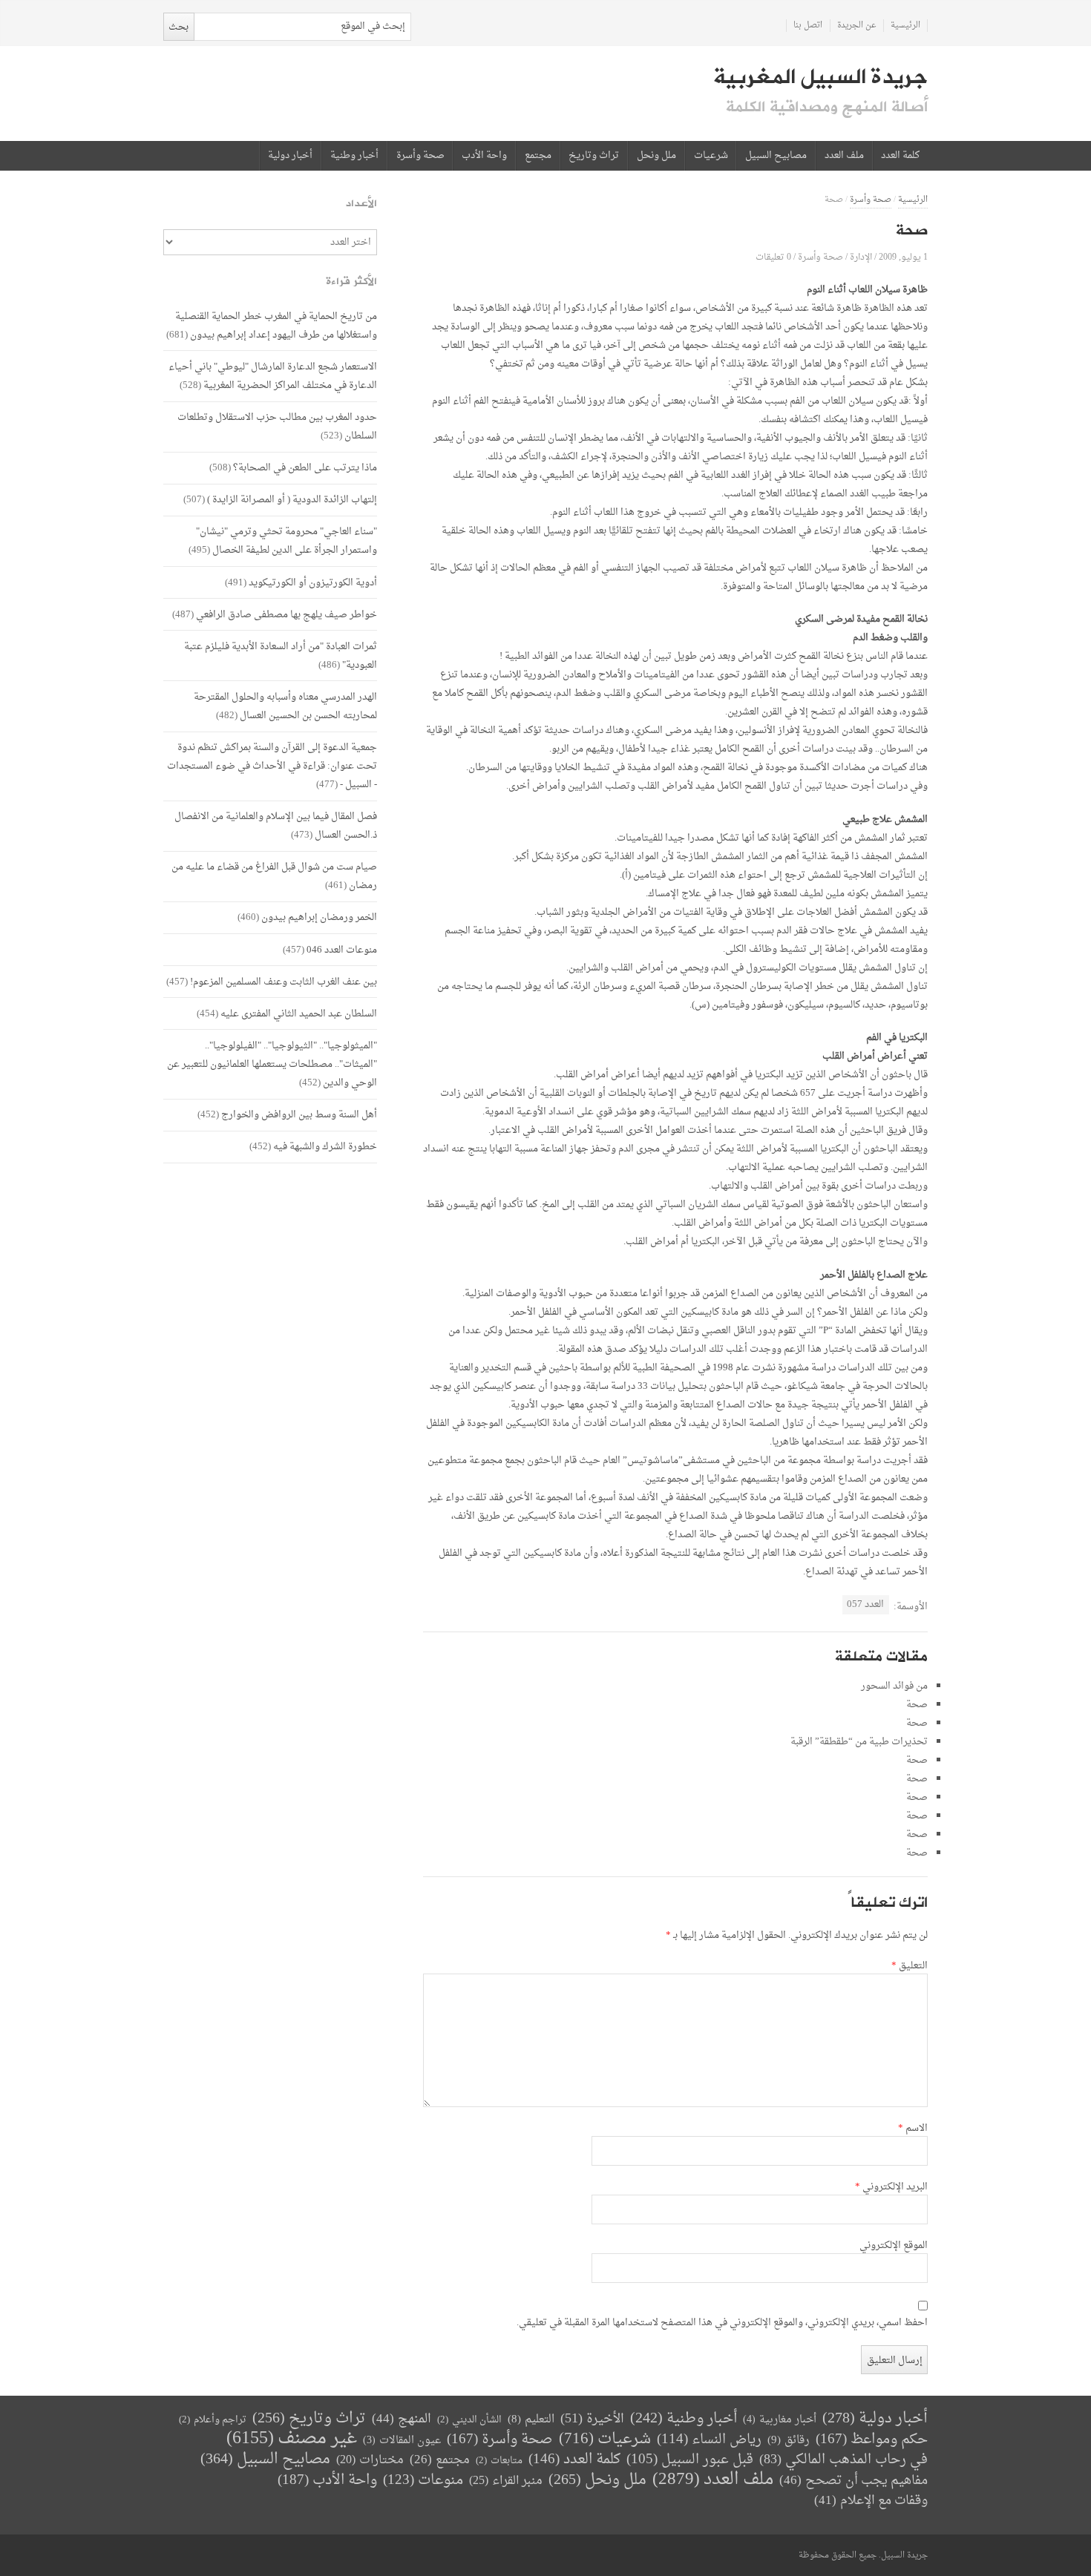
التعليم (531, 2420)
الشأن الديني (469, 2420)
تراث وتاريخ (594, 156)
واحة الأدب (484, 156)
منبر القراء (506, 2481)
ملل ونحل (656, 156)
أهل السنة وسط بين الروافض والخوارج (299, 1115)
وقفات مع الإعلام (871, 2501)
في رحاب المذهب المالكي (843, 2460)
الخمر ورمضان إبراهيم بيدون (319, 917)
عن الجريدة (857, 26)
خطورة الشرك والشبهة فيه (325, 1147)
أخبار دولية (290, 156)
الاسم (913, 2129)
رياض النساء (709, 2440)
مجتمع (538, 156)
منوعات (423, 2481)
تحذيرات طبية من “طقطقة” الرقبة (859, 1742)
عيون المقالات (402, 2441)
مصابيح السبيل (776, 156)
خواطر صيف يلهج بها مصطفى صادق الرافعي (286, 615)
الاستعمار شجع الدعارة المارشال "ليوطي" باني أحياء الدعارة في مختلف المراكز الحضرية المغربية (273, 376)
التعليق (910, 1966)
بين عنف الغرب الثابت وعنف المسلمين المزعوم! (284, 982)
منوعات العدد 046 (342, 950)
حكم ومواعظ (872, 2440)
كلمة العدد (900, 156)
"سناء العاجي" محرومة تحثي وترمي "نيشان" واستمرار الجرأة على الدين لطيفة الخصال (286, 541)
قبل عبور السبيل (690, 2460)
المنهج (402, 2419)
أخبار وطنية (354, 156)
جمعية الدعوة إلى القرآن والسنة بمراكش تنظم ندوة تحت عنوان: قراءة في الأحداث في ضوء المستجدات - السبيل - (272, 766)
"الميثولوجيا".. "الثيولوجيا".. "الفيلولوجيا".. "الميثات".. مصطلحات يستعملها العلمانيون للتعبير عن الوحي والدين (272, 1064)
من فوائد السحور (894, 1686)
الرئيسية (905, 26)
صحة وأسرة (420, 156)
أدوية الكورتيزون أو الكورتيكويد (313, 583)
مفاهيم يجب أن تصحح (854, 2481)
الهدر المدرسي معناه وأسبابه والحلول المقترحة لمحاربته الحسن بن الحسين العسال (285, 706)
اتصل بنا (808, 26)
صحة (917, 1705)
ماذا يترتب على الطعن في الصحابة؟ (305, 468)
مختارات (370, 2460)
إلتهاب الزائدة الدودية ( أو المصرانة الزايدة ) (292, 500)
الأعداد (361, 204)
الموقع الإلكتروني (894, 2246)
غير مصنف (292, 2439)
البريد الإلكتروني (891, 2187)
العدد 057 (865, 1604)
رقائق (789, 2441)
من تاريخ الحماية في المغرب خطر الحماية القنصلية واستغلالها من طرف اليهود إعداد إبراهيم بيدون (276, 326)
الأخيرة (592, 2419)
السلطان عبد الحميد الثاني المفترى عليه (299, 1014)
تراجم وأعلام (213, 2420)
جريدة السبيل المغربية (820, 77)
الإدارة (861, 257)
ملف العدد (844, 156)
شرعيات (711, 156)
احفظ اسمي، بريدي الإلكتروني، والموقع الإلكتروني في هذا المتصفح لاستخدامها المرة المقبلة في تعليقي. (722, 2323)
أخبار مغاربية (780, 2420)
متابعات (499, 2461)
